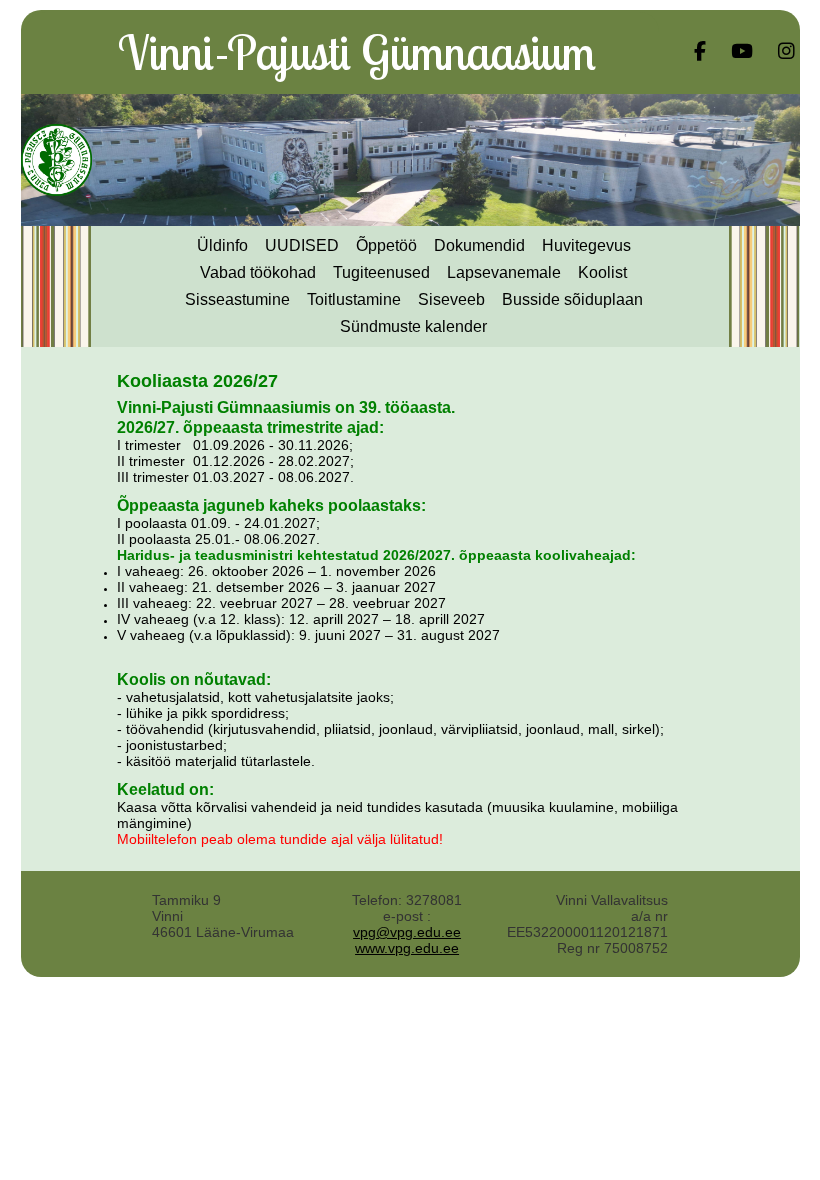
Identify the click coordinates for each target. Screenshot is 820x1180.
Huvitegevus (586, 245)
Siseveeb (451, 299)
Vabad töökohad (258, 272)
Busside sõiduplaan (572, 299)
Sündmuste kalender (413, 326)
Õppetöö (386, 245)
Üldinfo (222, 245)
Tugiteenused (381, 272)
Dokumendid (479, 245)
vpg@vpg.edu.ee (407, 932)
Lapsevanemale (504, 272)
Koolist (602, 272)
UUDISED (302, 245)
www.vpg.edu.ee (407, 948)
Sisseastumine (237, 299)
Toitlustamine (354, 299)
